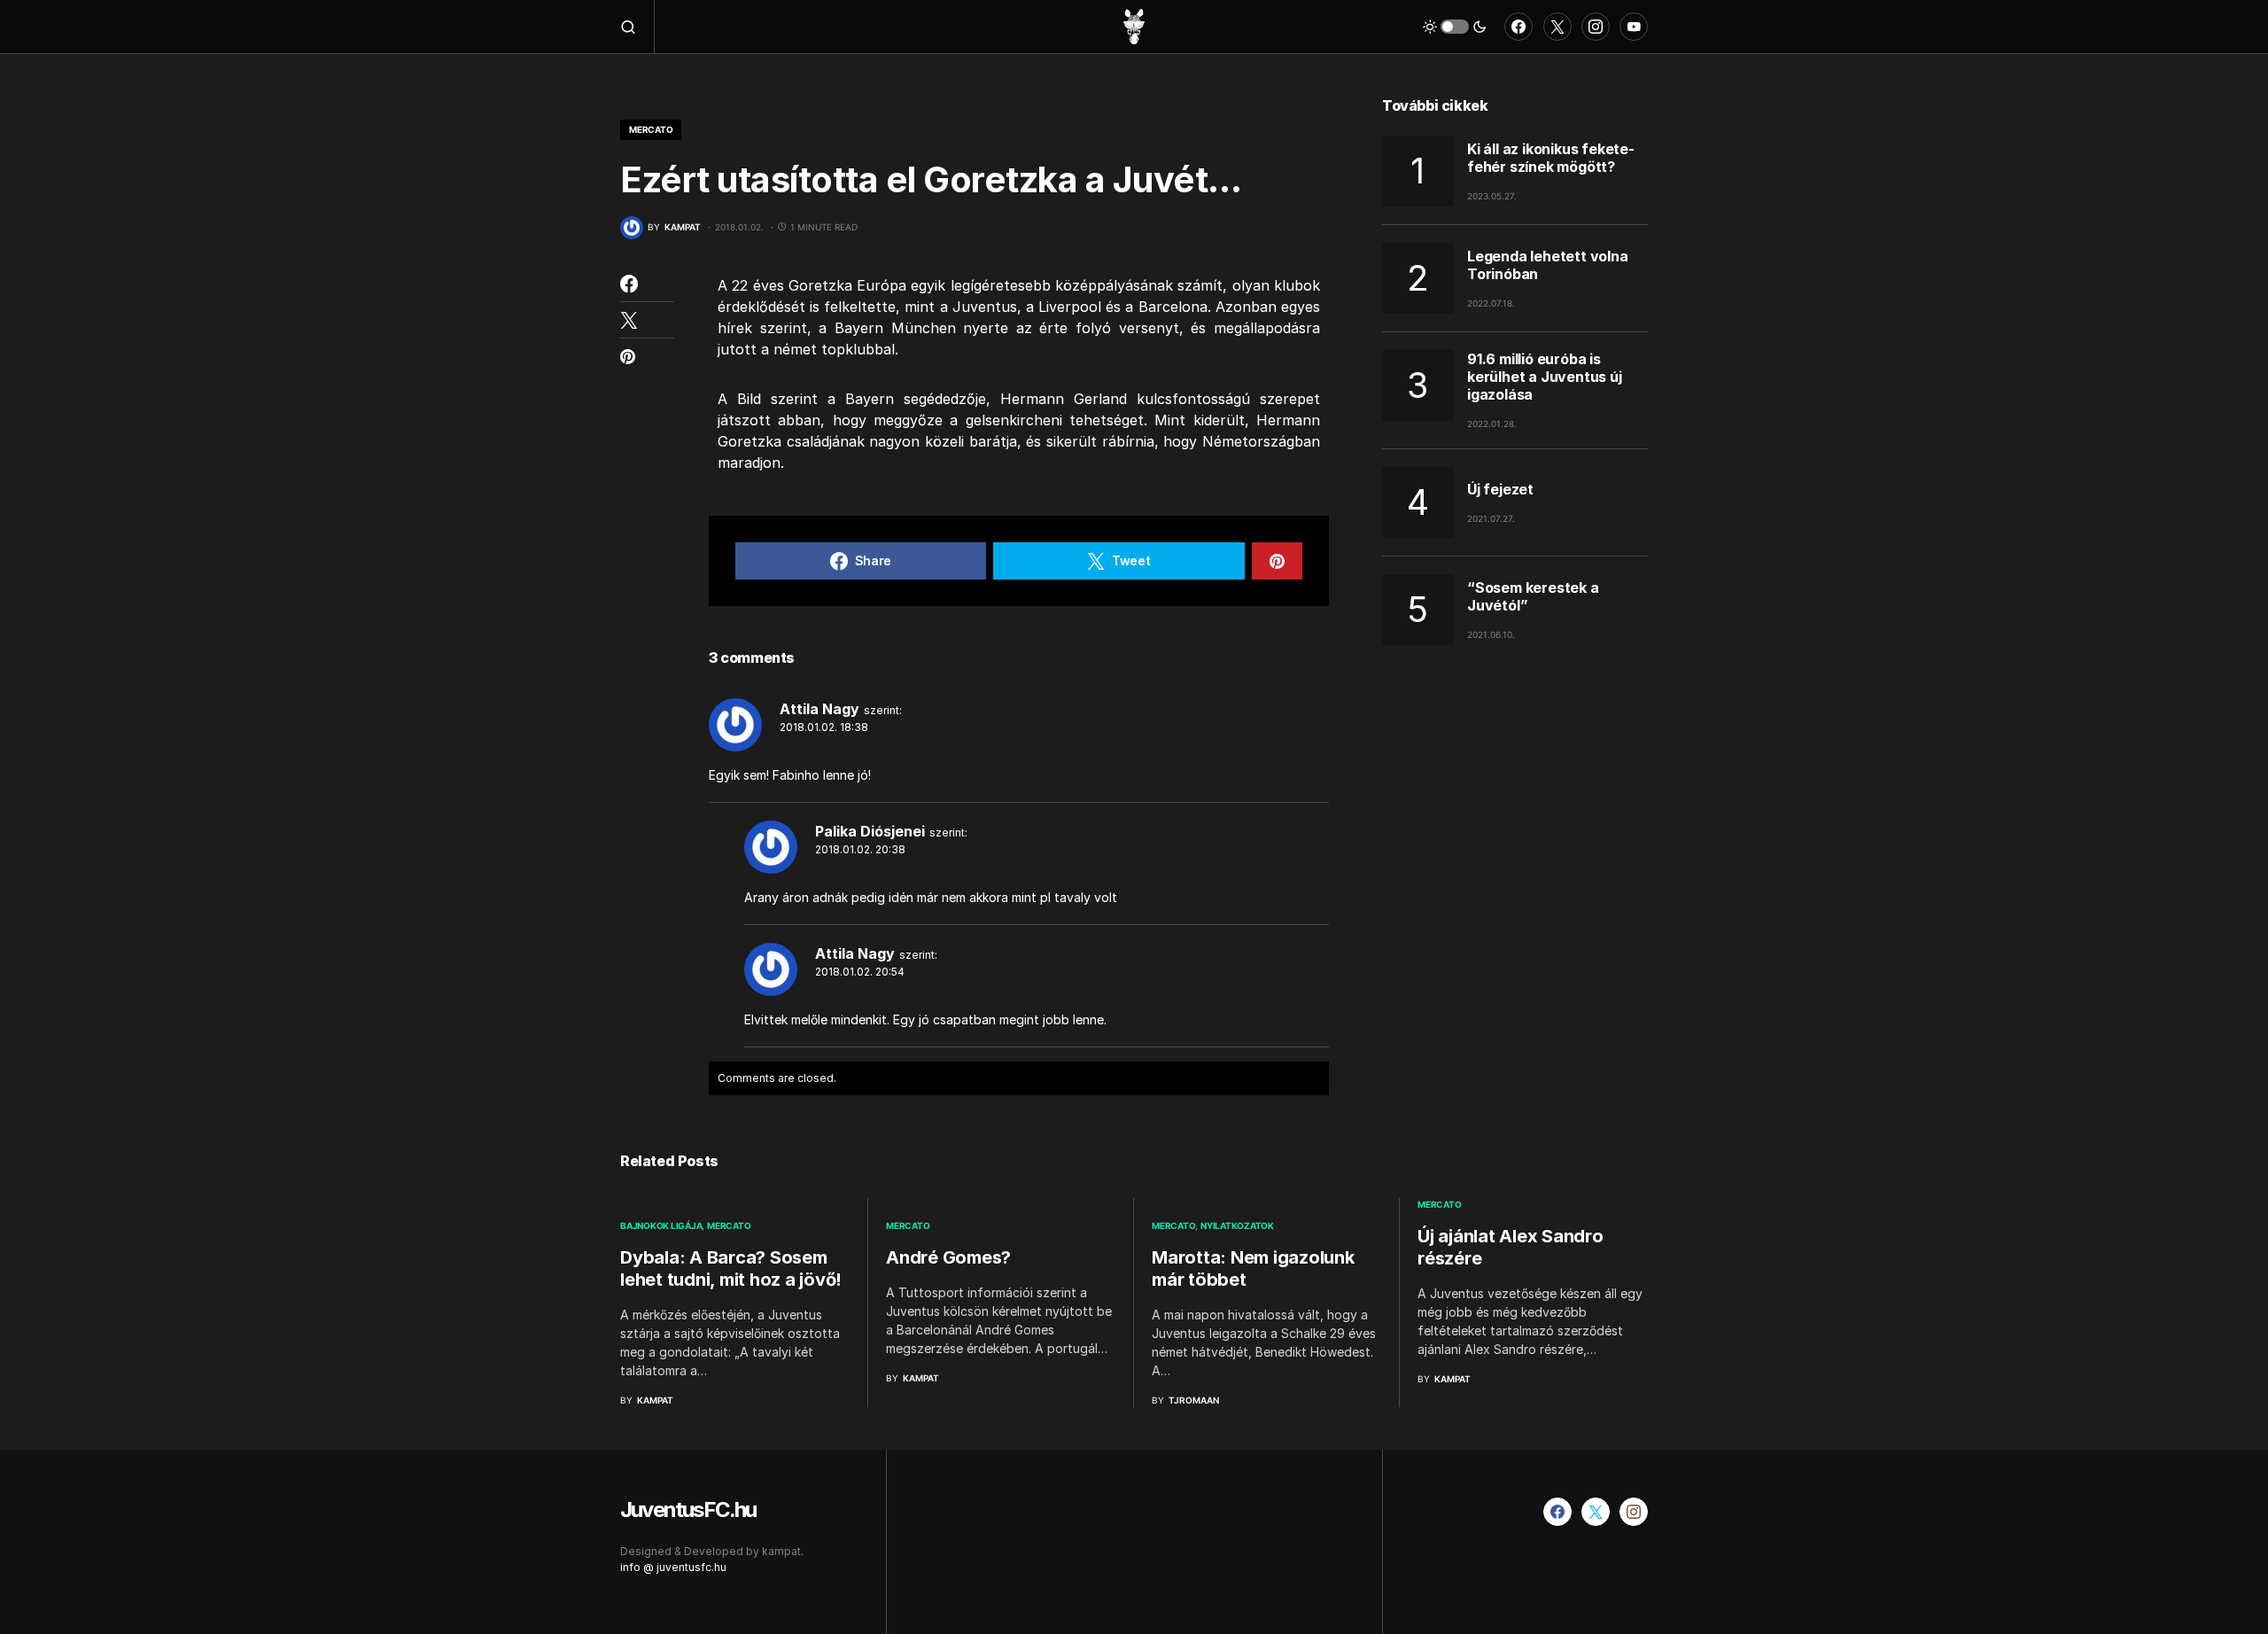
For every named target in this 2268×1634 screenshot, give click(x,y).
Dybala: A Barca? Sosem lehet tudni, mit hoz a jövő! (731, 1268)
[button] (637, 27)
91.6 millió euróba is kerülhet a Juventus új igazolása (1545, 377)
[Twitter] (1557, 27)
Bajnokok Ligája (661, 1225)
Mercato (651, 129)
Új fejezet (1500, 489)
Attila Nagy (819, 709)
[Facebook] (1518, 27)
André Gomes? (948, 1257)
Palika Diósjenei (870, 831)
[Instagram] (1596, 27)
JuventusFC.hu (688, 1510)
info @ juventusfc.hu (673, 1567)
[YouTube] (1634, 27)
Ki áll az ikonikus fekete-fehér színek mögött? (1551, 157)
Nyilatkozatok (1237, 1225)
